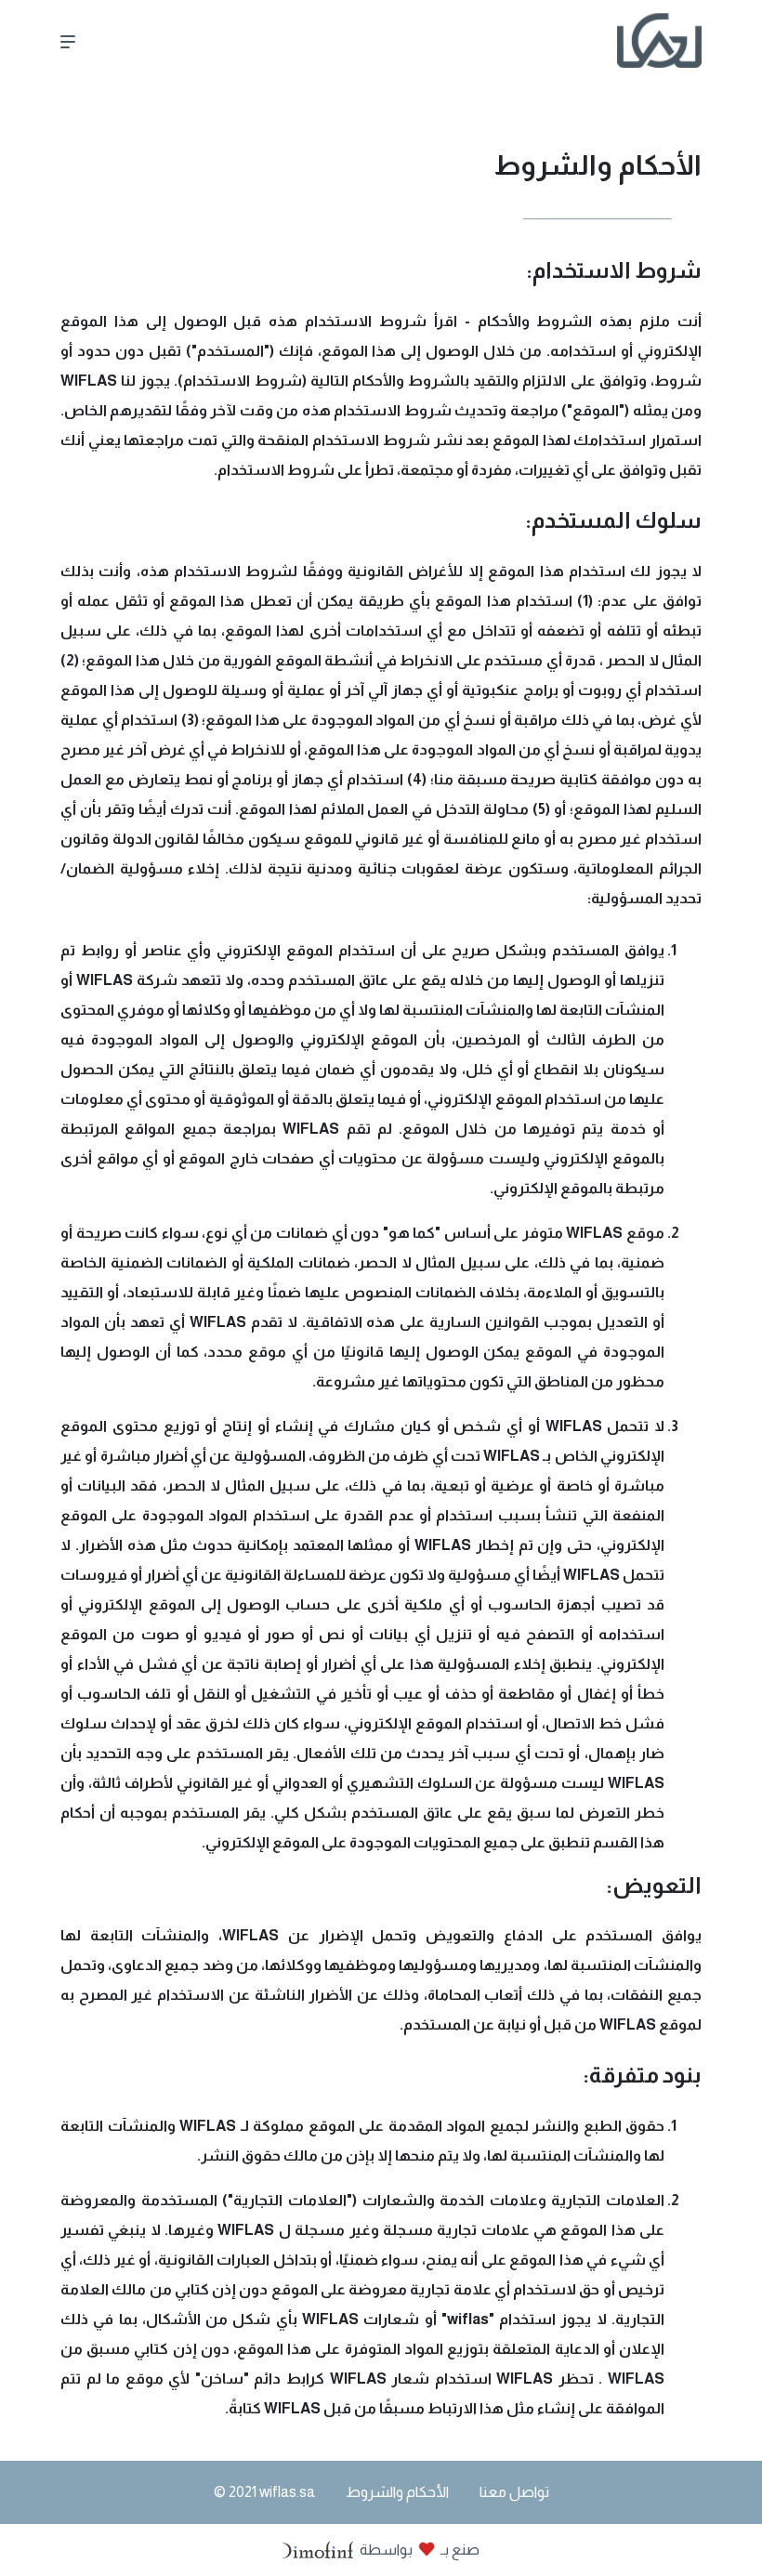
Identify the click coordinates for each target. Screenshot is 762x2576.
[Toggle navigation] (73, 40)
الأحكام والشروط (397, 2492)
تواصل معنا (514, 2492)
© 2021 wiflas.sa (264, 2492)
